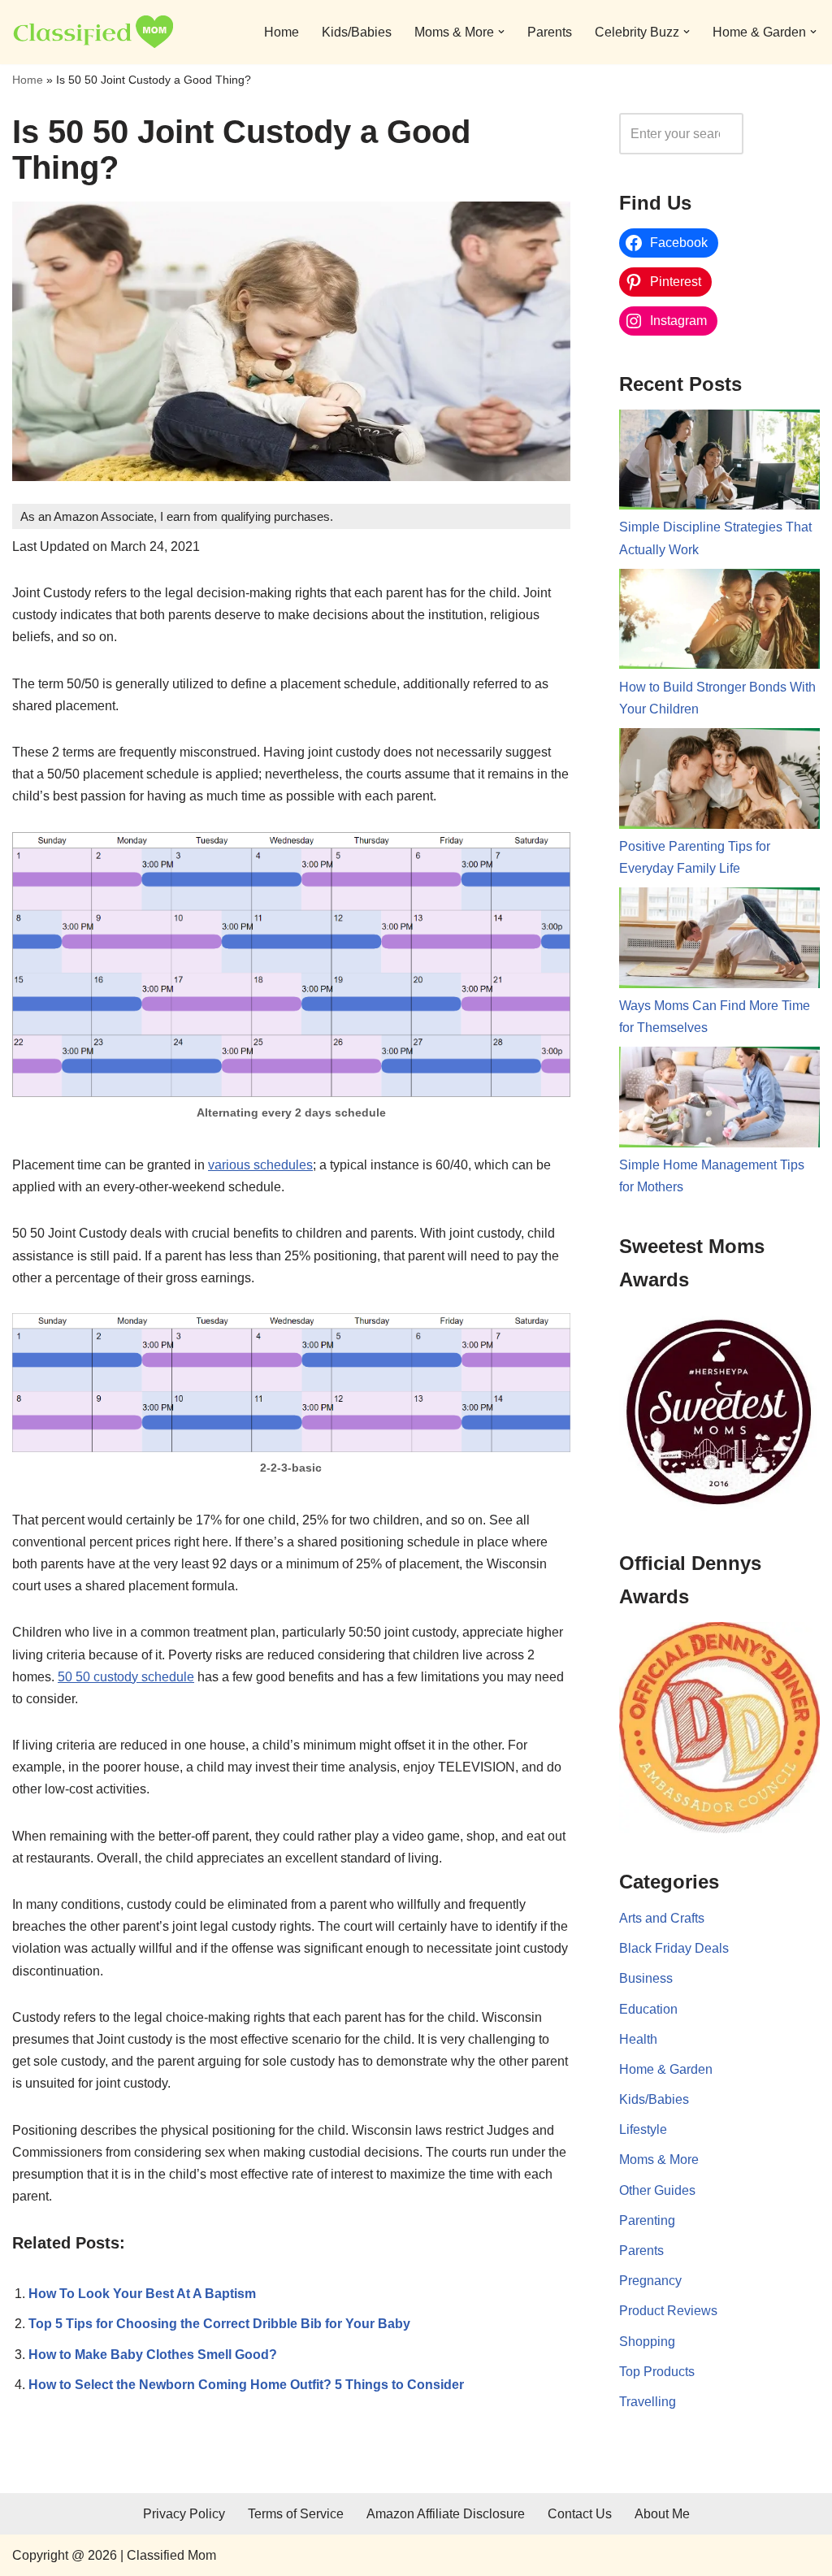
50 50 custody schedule (126, 1677)
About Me (662, 2514)
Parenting (647, 2220)
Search (786, 134)
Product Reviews (668, 2311)
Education (648, 2009)
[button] (501, 32)
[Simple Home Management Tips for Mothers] (719, 1100)
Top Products (657, 2372)
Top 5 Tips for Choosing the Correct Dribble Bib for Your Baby (219, 2324)
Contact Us (580, 2514)
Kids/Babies (357, 32)
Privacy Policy (184, 2514)
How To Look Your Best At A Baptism (142, 2294)
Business (646, 1978)
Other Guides (657, 2190)
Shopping (647, 2342)
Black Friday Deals (674, 1948)
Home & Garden (666, 2069)
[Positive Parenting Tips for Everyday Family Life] (719, 782)
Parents (550, 32)
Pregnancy (650, 2281)
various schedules (260, 1165)
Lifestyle (643, 2129)
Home (282, 32)
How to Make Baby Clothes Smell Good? (153, 2355)
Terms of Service (296, 2514)
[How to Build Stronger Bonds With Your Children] (719, 622)
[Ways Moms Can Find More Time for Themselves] (719, 941)
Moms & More (659, 2160)
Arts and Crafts (662, 1918)
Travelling (648, 2402)
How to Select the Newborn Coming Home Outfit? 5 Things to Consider (246, 2385)
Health (638, 2039)
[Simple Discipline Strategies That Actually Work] (719, 463)
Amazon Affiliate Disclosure (446, 2514)
